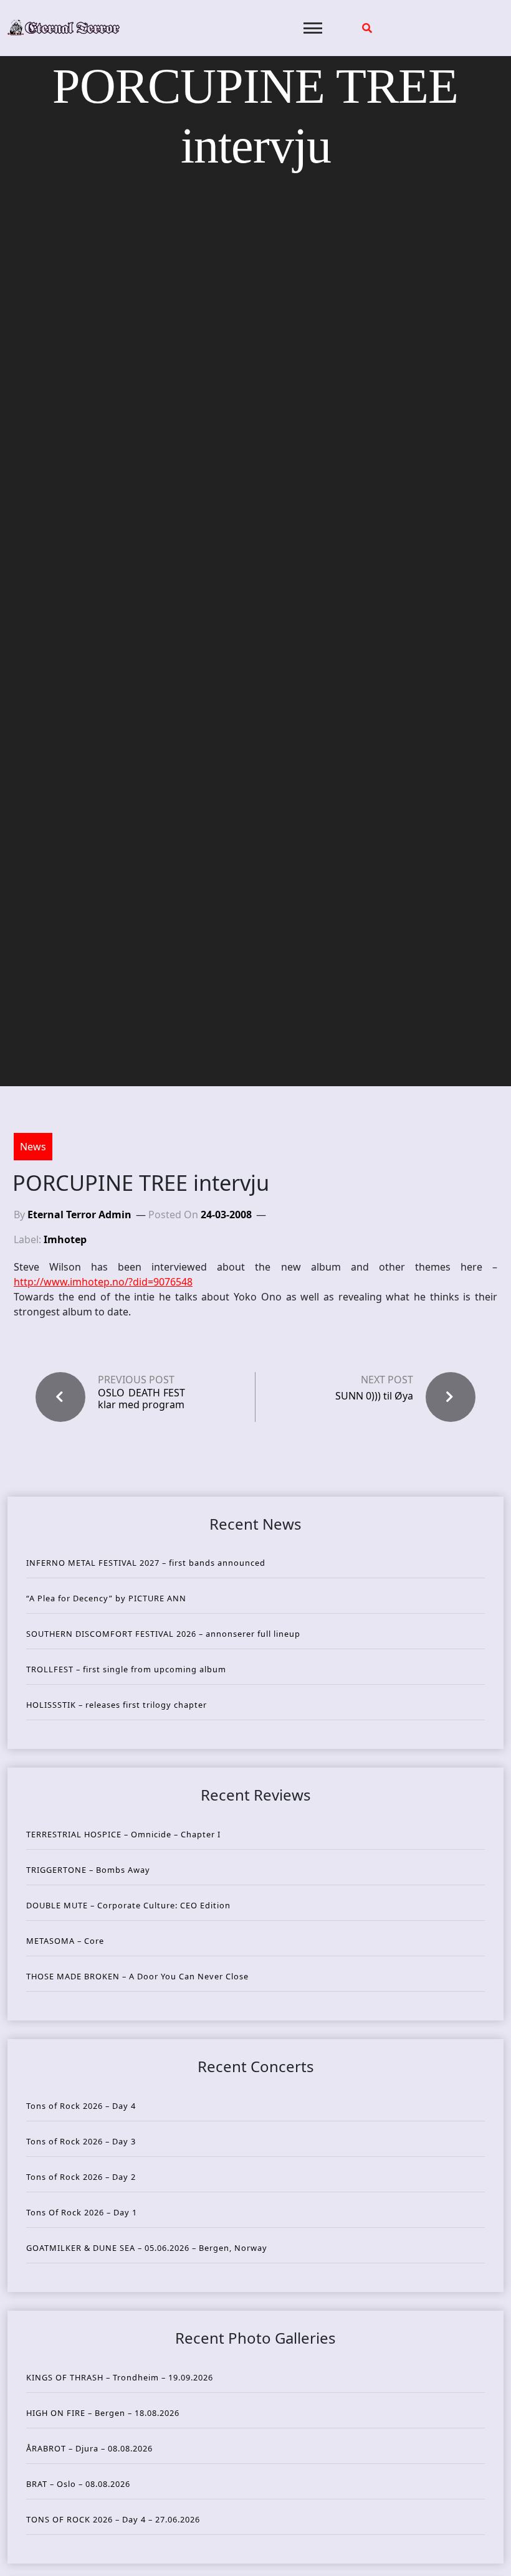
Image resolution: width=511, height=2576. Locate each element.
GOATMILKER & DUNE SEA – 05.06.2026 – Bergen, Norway (147, 2248)
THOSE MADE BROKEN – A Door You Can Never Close (137, 1976)
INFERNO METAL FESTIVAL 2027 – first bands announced (146, 1563)
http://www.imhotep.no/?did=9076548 (103, 1282)
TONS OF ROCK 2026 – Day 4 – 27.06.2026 (113, 2519)
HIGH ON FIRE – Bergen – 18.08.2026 (103, 2413)
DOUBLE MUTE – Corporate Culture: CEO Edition (128, 1905)
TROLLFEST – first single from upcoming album (126, 1669)
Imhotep (65, 1239)
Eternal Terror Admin (79, 1215)
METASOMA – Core (65, 1941)
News (33, 1147)
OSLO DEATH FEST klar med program (141, 1399)
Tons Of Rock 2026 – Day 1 (82, 2212)
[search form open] (367, 28)
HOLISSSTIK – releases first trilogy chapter (117, 1705)
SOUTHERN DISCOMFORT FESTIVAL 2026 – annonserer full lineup (163, 1634)
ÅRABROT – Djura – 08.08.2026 (89, 2448)
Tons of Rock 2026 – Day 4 (81, 2106)
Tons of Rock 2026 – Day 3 (81, 2141)
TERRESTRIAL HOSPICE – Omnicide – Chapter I (123, 1834)
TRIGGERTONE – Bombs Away (88, 1870)
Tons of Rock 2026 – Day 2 (81, 2177)
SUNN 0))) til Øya (374, 1396)
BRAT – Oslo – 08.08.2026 (78, 2484)
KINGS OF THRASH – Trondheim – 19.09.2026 (120, 2377)
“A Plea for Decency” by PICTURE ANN (106, 1598)
